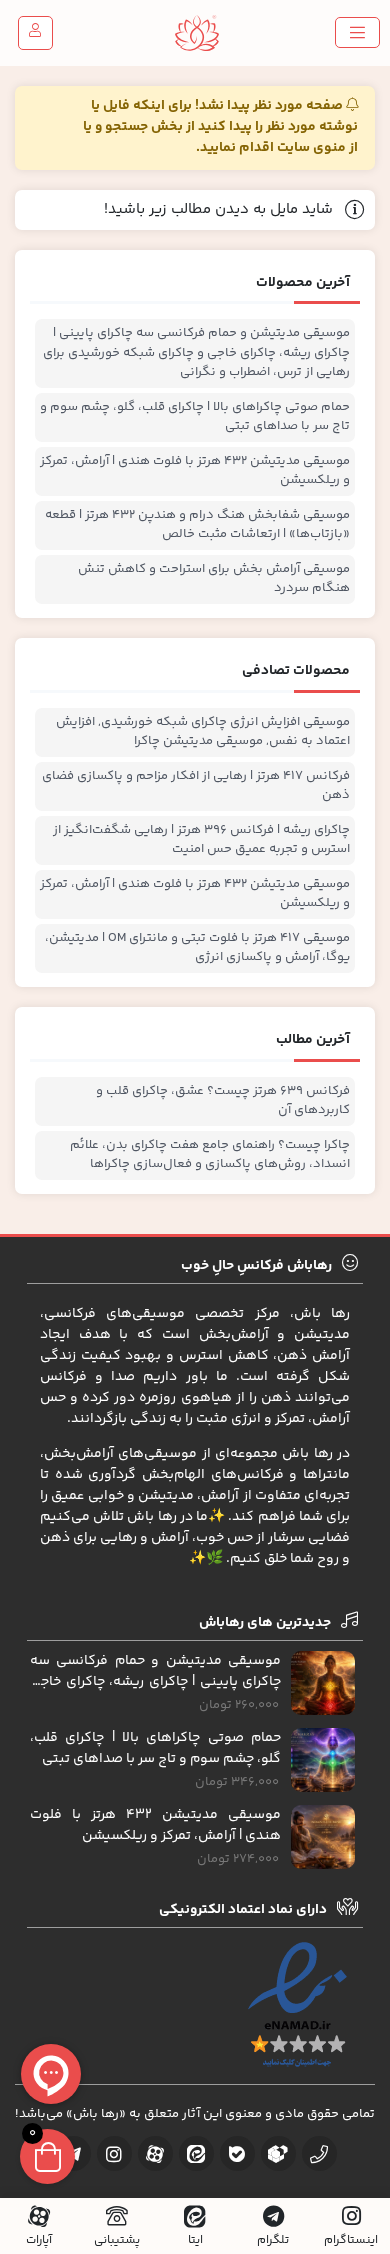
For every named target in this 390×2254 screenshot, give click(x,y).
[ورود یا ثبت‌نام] (35, 33)
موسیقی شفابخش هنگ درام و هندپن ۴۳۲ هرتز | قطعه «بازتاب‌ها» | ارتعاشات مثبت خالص (197, 525)
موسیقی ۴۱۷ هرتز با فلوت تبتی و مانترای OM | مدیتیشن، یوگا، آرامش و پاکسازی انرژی (197, 948)
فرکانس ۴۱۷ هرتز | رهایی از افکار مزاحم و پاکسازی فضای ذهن (196, 786)
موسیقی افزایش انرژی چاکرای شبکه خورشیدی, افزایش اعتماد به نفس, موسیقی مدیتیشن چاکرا (203, 732)
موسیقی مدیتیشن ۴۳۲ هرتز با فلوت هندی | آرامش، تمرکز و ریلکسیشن (195, 471)
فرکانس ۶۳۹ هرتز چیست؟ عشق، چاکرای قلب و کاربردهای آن (223, 1101)
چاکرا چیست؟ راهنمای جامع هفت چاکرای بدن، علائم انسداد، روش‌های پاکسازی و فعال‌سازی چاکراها (210, 1155)
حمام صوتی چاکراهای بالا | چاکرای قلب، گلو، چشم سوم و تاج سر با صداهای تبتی (195, 417)
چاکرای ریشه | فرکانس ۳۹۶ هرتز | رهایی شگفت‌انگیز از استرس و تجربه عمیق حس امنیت (201, 840)
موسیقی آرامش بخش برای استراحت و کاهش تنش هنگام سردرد (214, 579)
